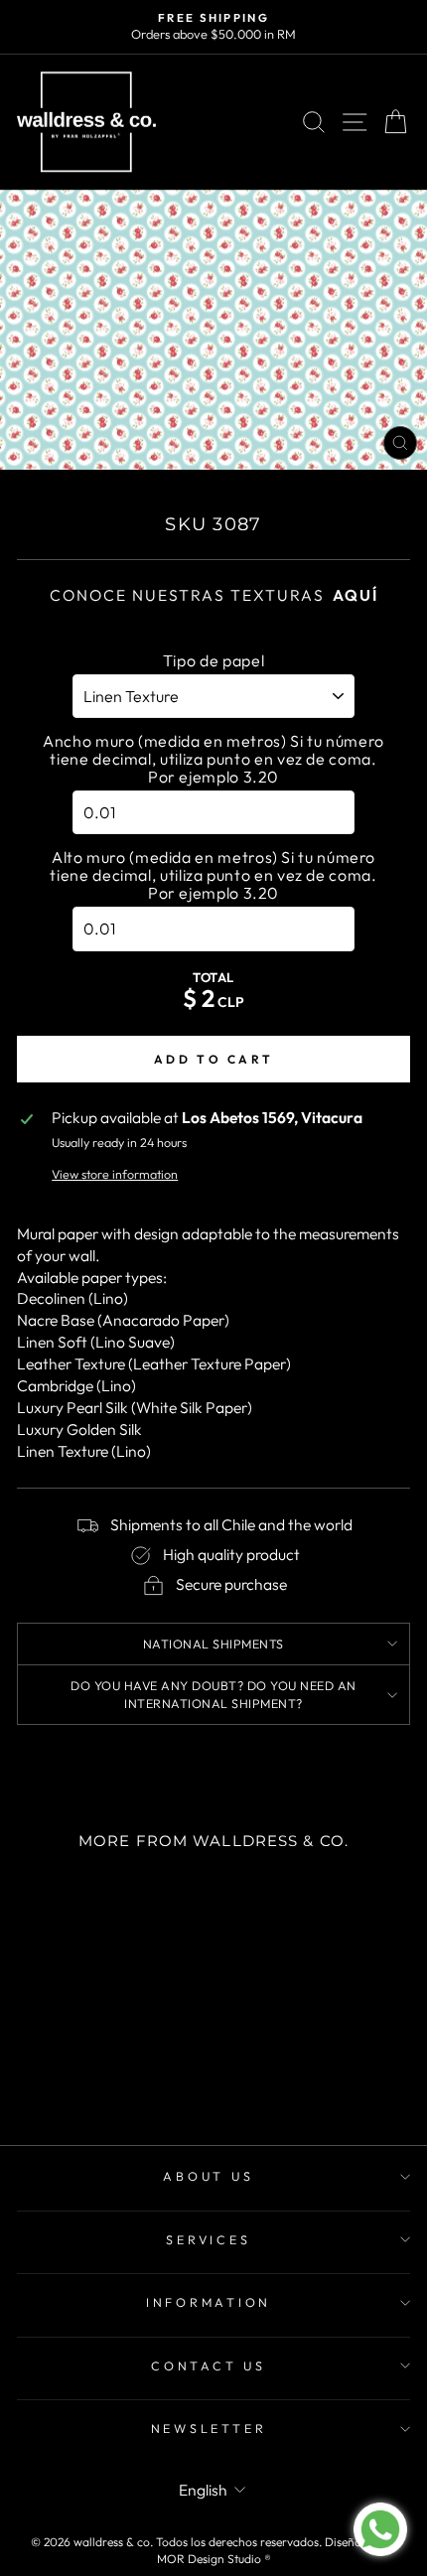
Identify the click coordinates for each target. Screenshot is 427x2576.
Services (208, 2239)
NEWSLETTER (209, 2428)
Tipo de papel (213, 660)
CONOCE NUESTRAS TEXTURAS (214, 595)
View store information (115, 1174)
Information (209, 2302)
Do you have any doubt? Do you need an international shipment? (213, 1694)
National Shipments (213, 1644)
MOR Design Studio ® (214, 2559)
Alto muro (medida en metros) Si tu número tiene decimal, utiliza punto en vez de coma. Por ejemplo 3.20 (213, 875)
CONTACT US (209, 2365)
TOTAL (213, 977)
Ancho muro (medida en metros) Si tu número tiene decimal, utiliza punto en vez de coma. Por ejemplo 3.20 (213, 759)
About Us (208, 2176)
